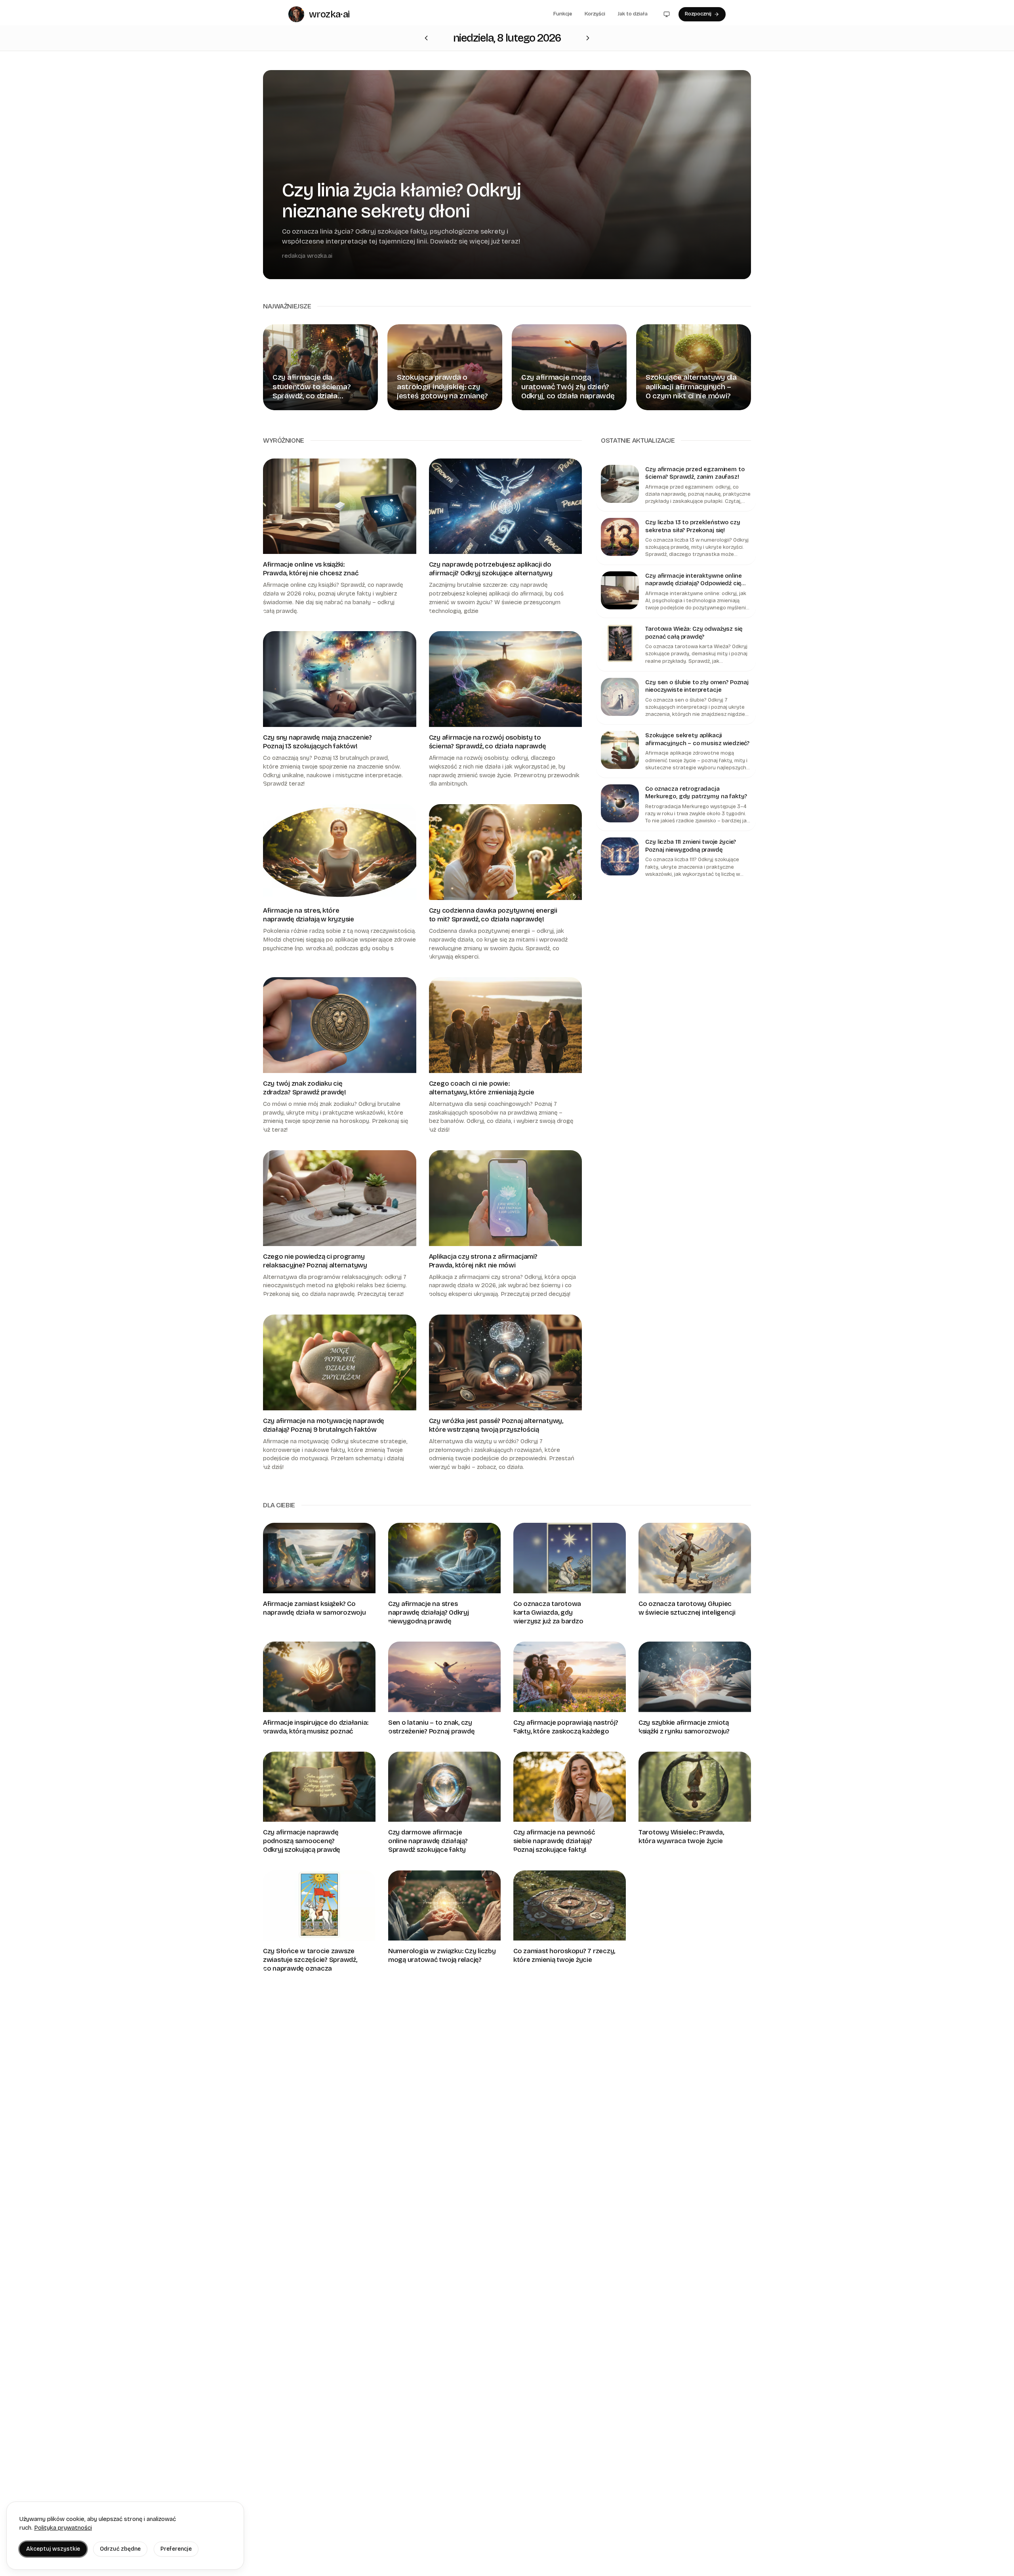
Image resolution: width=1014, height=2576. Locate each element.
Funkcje (563, 14)
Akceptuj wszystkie (53, 2549)
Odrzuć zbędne (120, 2549)
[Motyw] (667, 14)
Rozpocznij (698, 14)
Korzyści (595, 14)
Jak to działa (633, 14)
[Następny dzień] (426, 38)
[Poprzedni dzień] (588, 38)
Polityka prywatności (63, 2528)
